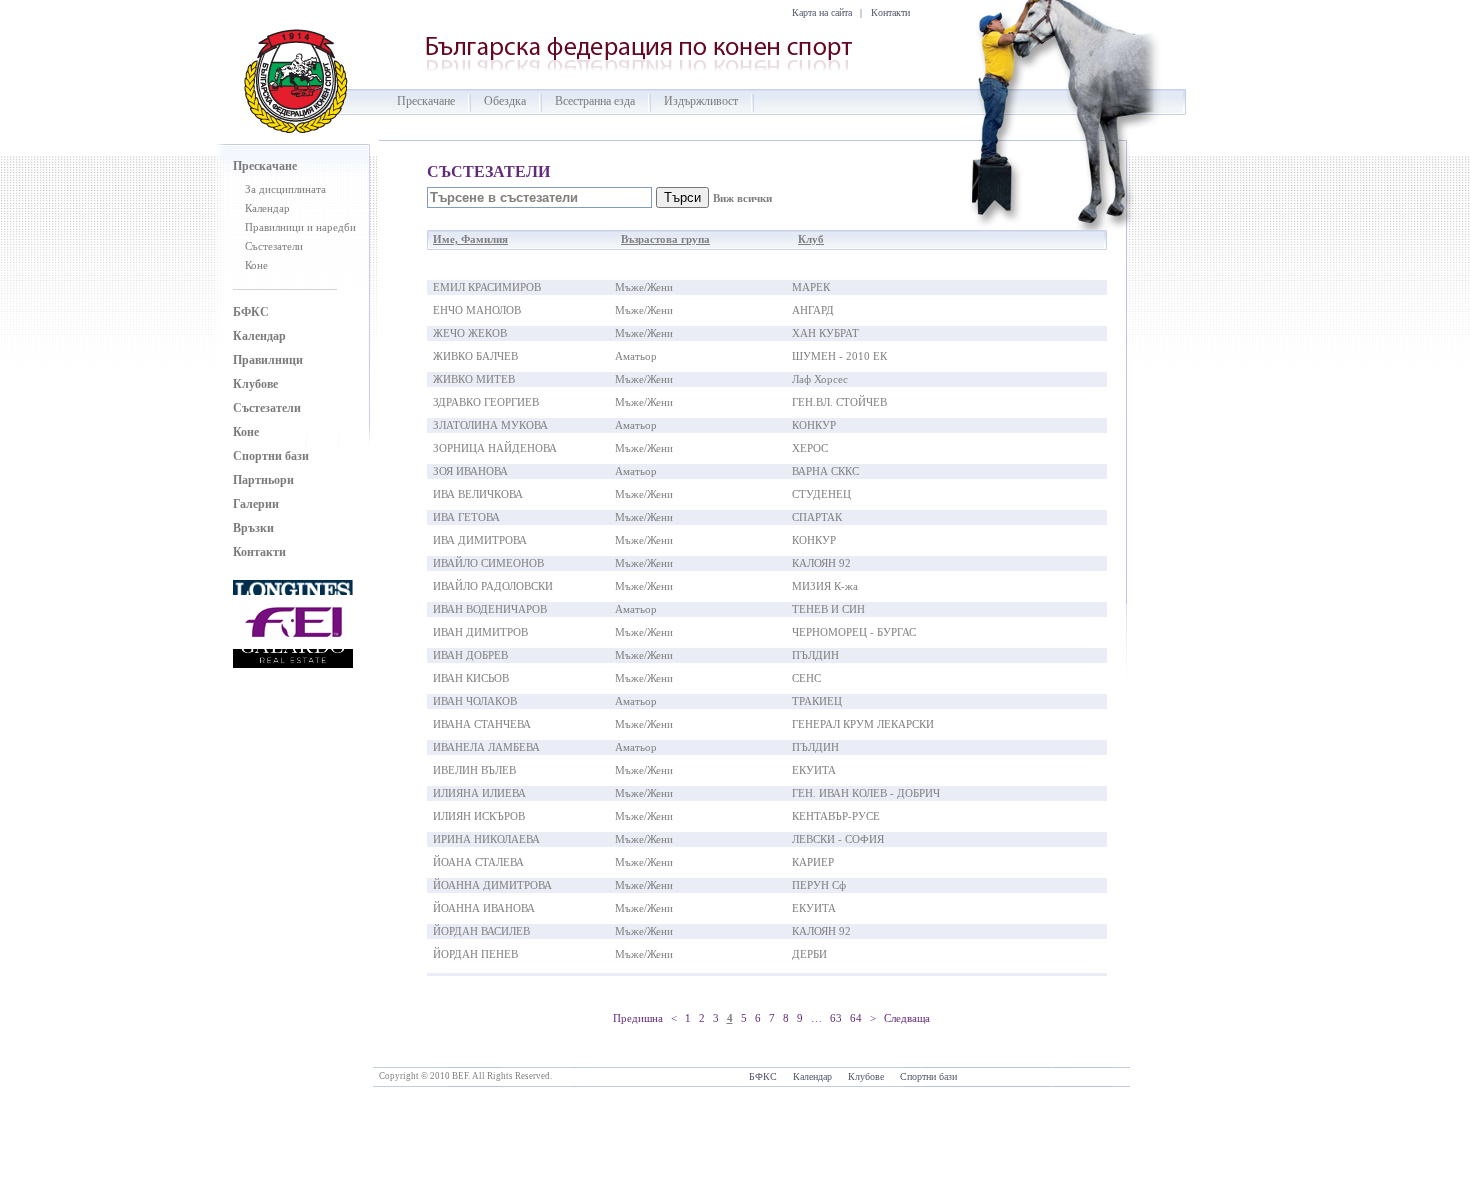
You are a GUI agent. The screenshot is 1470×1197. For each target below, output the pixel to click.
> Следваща (900, 1018)
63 (836, 1018)
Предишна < (645, 1018)
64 (856, 1018)
